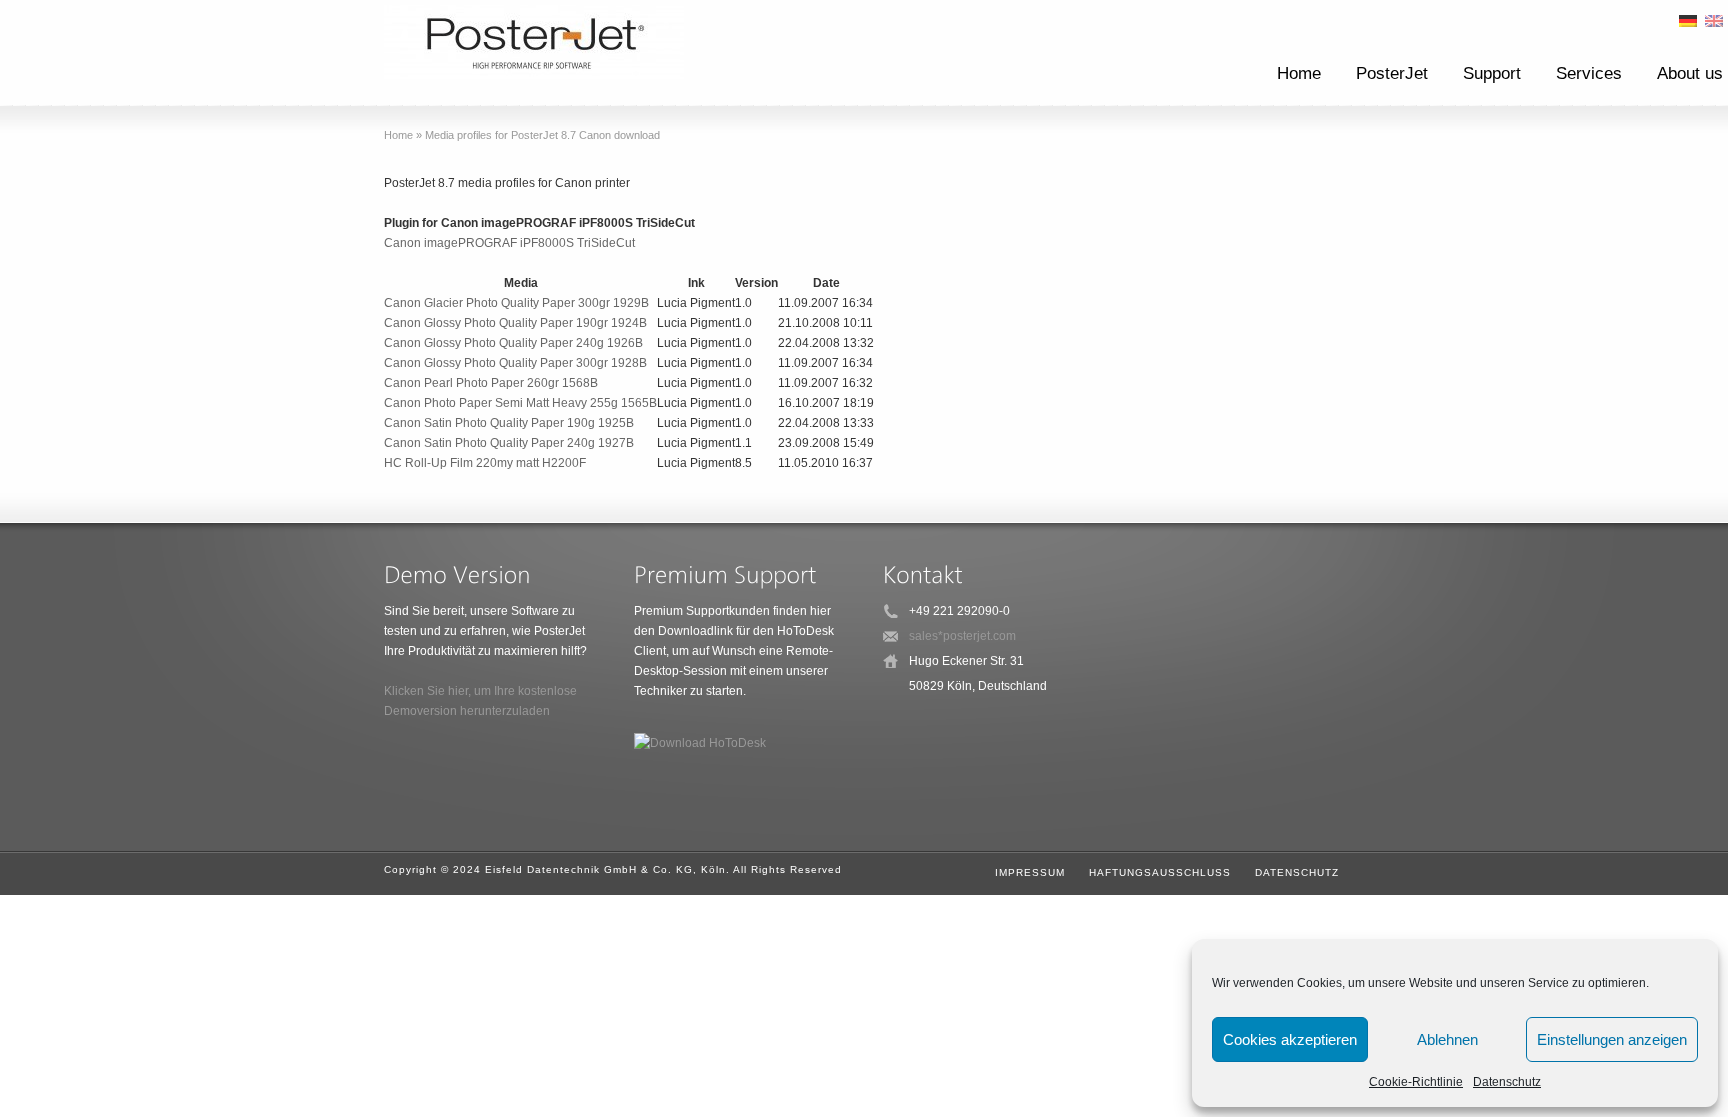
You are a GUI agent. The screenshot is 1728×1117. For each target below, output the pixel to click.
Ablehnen (1447, 1039)
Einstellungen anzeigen (1612, 1039)
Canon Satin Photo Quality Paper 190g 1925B (509, 423)
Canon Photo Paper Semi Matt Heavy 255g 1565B (520, 403)
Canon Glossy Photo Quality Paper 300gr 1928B (515, 363)
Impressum (1030, 872)
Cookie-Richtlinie (1416, 1082)
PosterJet (1392, 73)
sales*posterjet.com (962, 636)
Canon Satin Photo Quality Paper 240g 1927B (509, 443)
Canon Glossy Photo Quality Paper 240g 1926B (513, 343)
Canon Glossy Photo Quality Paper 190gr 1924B (515, 323)
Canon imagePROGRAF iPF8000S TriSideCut (509, 243)
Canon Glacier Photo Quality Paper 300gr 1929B (516, 303)
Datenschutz (1507, 1082)
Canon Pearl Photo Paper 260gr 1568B (491, 383)
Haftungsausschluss (1160, 872)
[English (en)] (1714, 20)
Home (1299, 73)
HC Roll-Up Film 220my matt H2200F (485, 463)
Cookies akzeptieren (1290, 1039)
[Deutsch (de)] (1688, 20)
